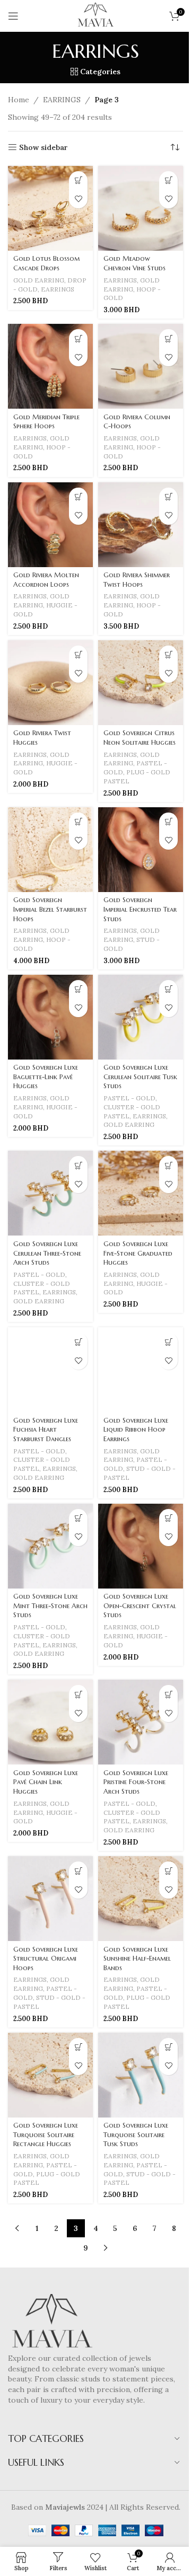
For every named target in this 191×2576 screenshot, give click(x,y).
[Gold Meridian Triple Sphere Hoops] (50, 366)
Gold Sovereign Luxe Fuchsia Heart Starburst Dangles (46, 1430)
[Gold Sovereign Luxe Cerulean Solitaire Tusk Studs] (141, 1017)
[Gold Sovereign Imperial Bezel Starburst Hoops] (50, 850)
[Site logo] (95, 15)
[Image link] (52, 2323)
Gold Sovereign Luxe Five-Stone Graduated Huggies (138, 1253)
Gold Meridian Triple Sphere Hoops (46, 422)
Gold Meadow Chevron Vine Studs (134, 263)
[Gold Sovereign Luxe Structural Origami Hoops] (50, 1899)
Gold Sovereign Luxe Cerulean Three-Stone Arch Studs (47, 1253)
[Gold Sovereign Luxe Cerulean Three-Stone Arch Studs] (50, 1193)
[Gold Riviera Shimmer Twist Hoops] (141, 525)
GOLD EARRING (39, 280)
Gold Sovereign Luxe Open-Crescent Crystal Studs (140, 1606)
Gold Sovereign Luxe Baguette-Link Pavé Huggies (46, 1077)
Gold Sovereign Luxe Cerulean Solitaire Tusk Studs (140, 1077)
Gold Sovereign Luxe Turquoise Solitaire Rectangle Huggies (46, 2135)
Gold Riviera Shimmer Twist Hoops (137, 580)
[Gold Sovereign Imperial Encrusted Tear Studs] (141, 850)
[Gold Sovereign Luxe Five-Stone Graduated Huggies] (141, 1193)
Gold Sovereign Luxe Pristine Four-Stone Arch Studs (136, 1782)
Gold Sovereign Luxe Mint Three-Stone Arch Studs (50, 1606)
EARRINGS (62, 100)
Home (19, 100)
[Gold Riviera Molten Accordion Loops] (50, 525)
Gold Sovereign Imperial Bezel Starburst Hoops (50, 909)
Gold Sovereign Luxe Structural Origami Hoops (46, 1959)
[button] (78, 180)
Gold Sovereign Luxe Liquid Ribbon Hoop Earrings (136, 1430)
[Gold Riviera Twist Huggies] (50, 683)
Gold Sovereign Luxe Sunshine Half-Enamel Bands (137, 1959)
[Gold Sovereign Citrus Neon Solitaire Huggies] (141, 683)
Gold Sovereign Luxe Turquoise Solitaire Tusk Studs (136, 2135)
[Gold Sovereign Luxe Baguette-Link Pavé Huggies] (50, 1017)
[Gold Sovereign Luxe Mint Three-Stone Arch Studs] (50, 1546)
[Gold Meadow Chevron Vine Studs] (141, 208)
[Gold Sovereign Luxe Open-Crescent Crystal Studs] (141, 1546)
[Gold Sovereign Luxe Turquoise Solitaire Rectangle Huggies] (50, 2075)
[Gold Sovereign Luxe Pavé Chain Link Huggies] (50, 1722)
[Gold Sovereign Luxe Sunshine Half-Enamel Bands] (141, 1899)
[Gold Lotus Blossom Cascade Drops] (50, 208)
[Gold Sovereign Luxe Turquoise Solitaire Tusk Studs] (141, 2075)
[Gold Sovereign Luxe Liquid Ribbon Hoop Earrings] (141, 1370)
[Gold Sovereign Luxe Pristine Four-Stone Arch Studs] (141, 1722)
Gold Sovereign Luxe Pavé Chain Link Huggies (46, 1782)
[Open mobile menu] (13, 16)
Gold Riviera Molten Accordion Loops (46, 580)
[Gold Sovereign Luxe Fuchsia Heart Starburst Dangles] (50, 1370)
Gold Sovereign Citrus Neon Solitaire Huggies (140, 738)
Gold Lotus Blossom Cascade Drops (46, 263)
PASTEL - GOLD (129, 1098)
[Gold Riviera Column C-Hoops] (141, 366)
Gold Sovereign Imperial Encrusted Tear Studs (140, 909)
